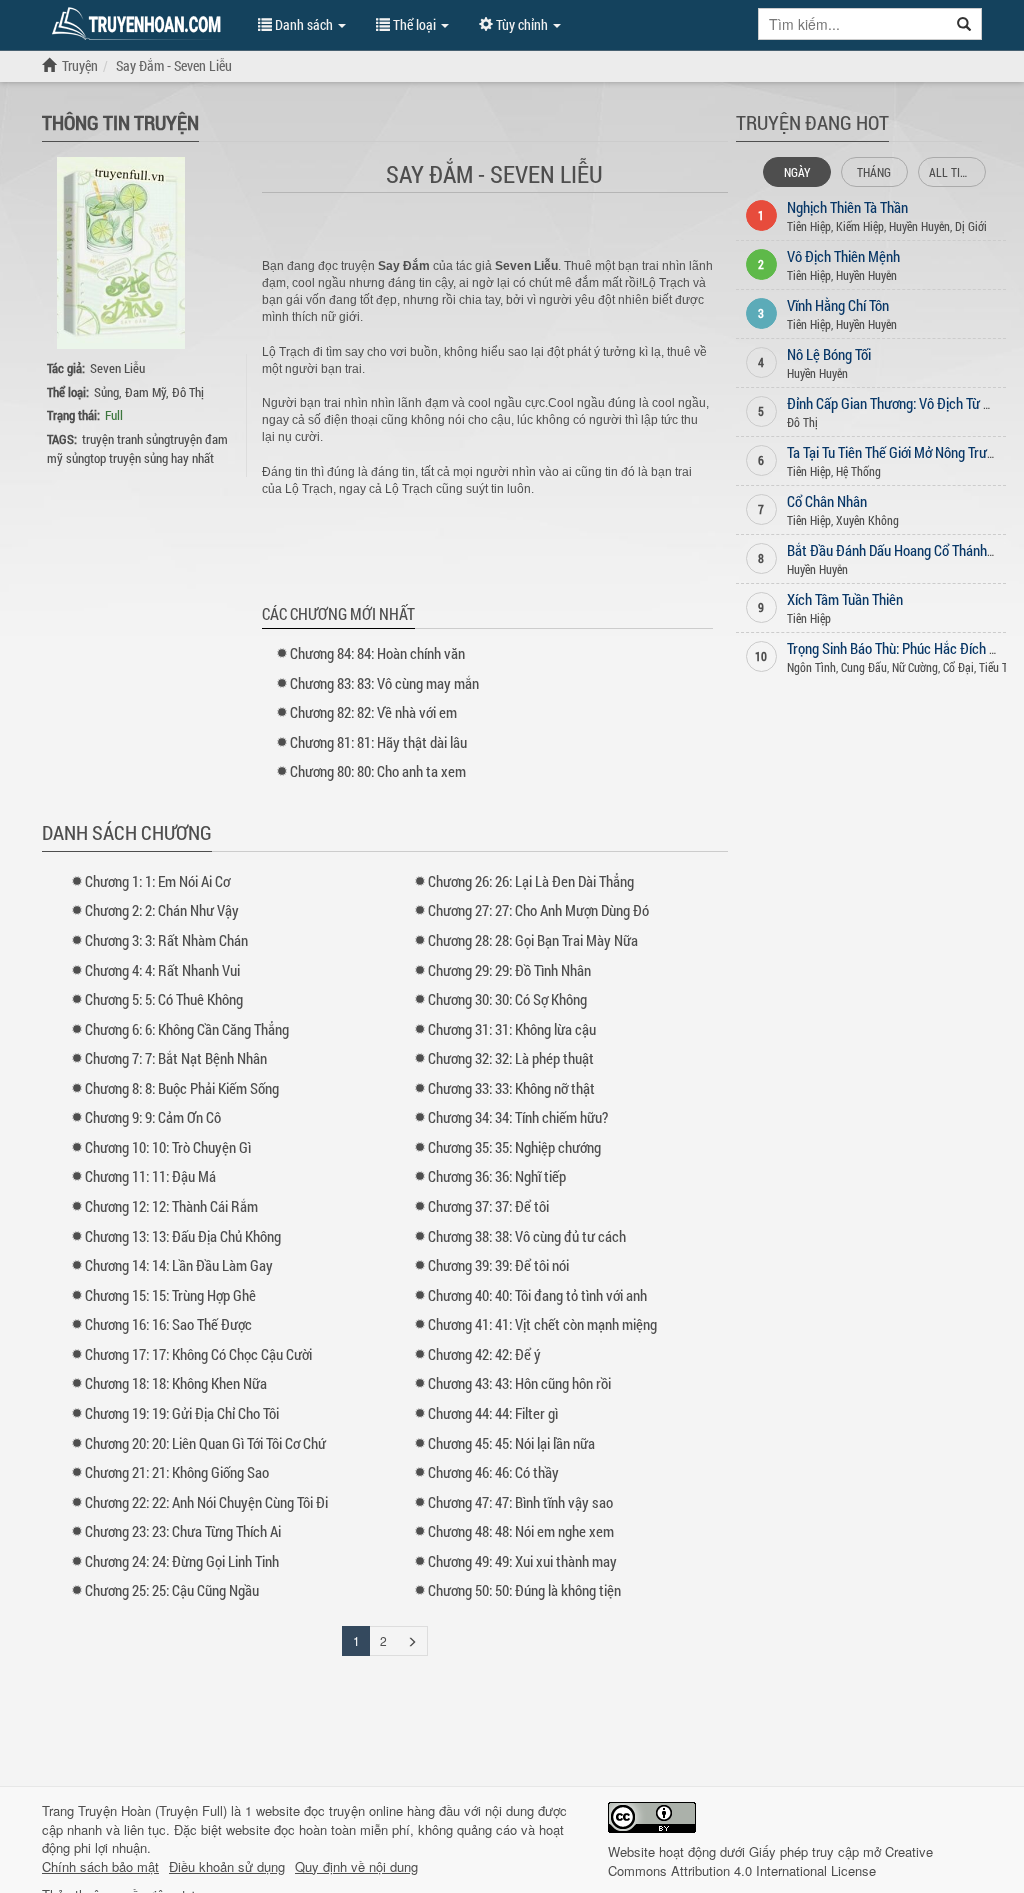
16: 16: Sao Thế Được (168, 1324)
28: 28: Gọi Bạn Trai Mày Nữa (533, 940)
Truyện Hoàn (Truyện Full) (152, 1810)
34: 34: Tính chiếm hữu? (518, 1117)
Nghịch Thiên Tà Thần (847, 207)
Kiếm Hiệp (860, 226)
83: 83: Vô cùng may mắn (384, 683)
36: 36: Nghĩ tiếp (497, 1176)
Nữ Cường (915, 667)
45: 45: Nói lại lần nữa (511, 1443)
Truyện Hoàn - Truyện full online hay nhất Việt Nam (140, 24)
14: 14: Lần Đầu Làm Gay (179, 1265)
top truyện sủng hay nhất (152, 458)
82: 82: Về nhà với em (373, 712)
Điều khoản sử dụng (227, 1867)
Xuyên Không (867, 520)
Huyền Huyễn (919, 226)
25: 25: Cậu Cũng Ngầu (172, 1590)
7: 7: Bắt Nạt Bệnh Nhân (176, 1058)
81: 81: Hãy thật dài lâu (378, 742)
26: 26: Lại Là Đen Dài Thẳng (531, 881)
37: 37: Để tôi (488, 1206)
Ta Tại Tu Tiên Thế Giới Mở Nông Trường (897, 452)
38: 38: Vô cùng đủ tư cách (527, 1236)
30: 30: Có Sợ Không (507, 999)
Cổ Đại (958, 667)
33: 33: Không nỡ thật (511, 1088)
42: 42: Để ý (484, 1354)
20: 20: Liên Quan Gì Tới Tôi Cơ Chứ (205, 1443)
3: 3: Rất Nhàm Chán (166, 940)
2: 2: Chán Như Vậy (162, 910)
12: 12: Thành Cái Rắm (171, 1206)
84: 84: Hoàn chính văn (377, 653)
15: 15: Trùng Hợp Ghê (170, 1295)
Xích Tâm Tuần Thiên (845, 599)
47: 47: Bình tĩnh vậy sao (520, 1502)
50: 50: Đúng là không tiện (524, 1590)
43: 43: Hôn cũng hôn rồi (519, 1383)
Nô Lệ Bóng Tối (829, 354)
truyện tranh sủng (126, 439)
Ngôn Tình (811, 667)
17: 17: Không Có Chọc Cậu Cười (198, 1354)
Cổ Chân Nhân (827, 501)
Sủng (106, 392)
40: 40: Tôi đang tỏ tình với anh (537, 1295)
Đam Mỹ (145, 392)
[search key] (853, 24)
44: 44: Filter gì (493, 1413)
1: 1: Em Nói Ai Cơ (157, 881)
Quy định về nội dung (356, 1867)
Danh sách (304, 24)
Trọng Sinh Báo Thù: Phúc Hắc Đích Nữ (896, 648)
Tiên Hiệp (809, 226)
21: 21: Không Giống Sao (177, 1472)
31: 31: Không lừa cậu (512, 1029)
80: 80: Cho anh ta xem (378, 771)
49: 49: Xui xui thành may (522, 1561)
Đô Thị (188, 392)
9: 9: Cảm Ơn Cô (153, 1117)
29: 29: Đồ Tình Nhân (509, 970)
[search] (964, 24)
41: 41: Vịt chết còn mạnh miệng (542, 1324)
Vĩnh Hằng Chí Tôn (838, 305)
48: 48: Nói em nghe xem (521, 1531)
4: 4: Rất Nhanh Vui (162, 970)
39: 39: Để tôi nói (498, 1265)
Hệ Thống (858, 471)
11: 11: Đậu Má (150, 1176)
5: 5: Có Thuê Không (164, 999)
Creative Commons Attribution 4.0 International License (770, 1861)
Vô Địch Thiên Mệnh (843, 256)
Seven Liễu (117, 368)
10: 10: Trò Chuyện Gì (168, 1147)
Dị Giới (971, 226)
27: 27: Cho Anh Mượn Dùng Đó (538, 910)
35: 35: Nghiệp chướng (514, 1147)
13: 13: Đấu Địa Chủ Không (183, 1236)
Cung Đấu (864, 667)
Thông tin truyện (120, 122)
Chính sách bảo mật (100, 1867)
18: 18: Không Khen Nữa (176, 1383)
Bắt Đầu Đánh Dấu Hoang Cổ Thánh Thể (899, 550)
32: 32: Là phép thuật (511, 1058)
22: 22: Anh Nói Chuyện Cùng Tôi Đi (206, 1502)
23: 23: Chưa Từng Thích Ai (183, 1531)
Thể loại (414, 24)
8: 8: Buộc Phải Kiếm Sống (182, 1088)
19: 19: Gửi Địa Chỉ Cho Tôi (182, 1413)
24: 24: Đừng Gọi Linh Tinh (182, 1561)
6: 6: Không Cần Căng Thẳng (187, 1029)
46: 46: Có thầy (493, 1472)
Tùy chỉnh (522, 24)
